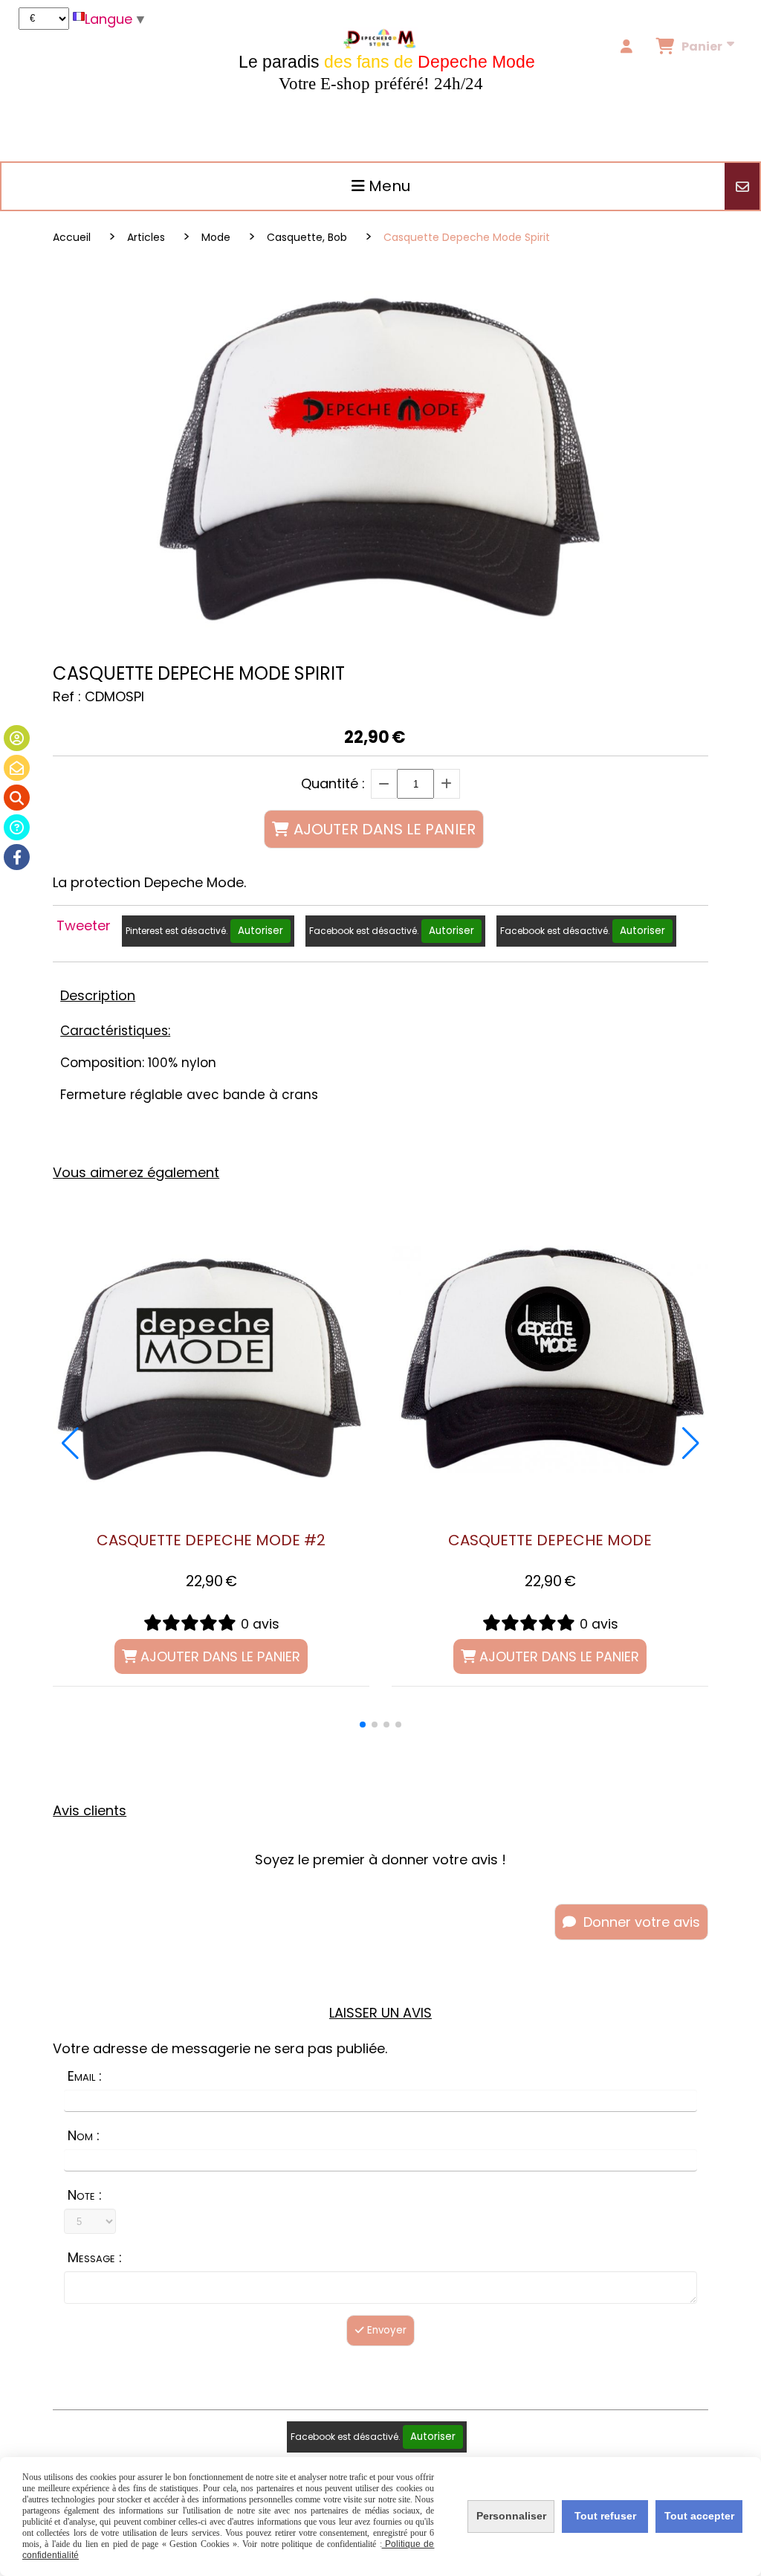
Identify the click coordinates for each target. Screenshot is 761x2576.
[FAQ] (17, 827)
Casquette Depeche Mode (550, 1540)
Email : (85, 2076)
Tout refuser (605, 2516)
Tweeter (84, 925)
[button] (363, 1725)
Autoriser (260, 931)
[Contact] (17, 768)
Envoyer (385, 2330)
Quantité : (333, 783)
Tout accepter (699, 2516)
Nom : (84, 2135)
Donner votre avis (640, 1922)
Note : (85, 2195)
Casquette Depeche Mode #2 (211, 1540)
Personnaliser (511, 2516)
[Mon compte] (17, 738)
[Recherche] (17, 798)
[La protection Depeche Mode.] (211, 1359)
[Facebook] (17, 857)
